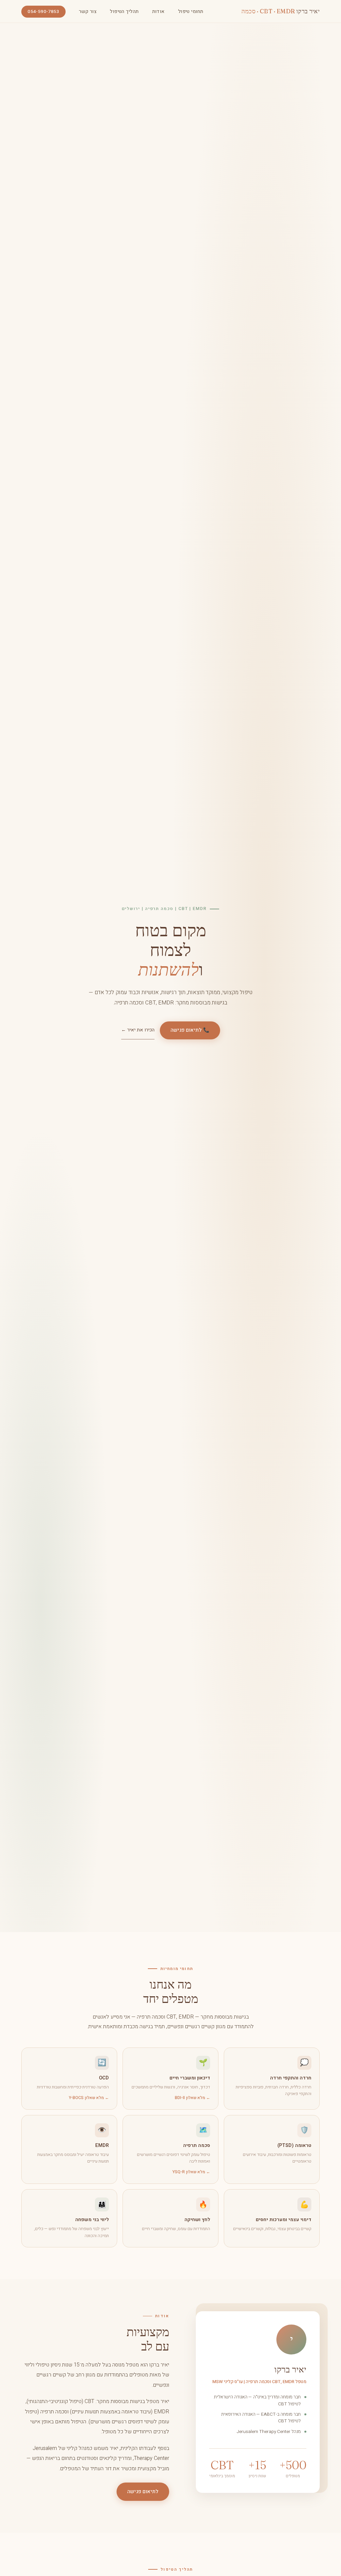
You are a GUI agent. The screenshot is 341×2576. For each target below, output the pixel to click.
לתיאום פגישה (143, 2492)
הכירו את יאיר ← (138, 1030)
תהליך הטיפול (124, 11)
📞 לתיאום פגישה (190, 1030)
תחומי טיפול (191, 11)
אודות (159, 11)
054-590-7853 (43, 12)
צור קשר (88, 11)
